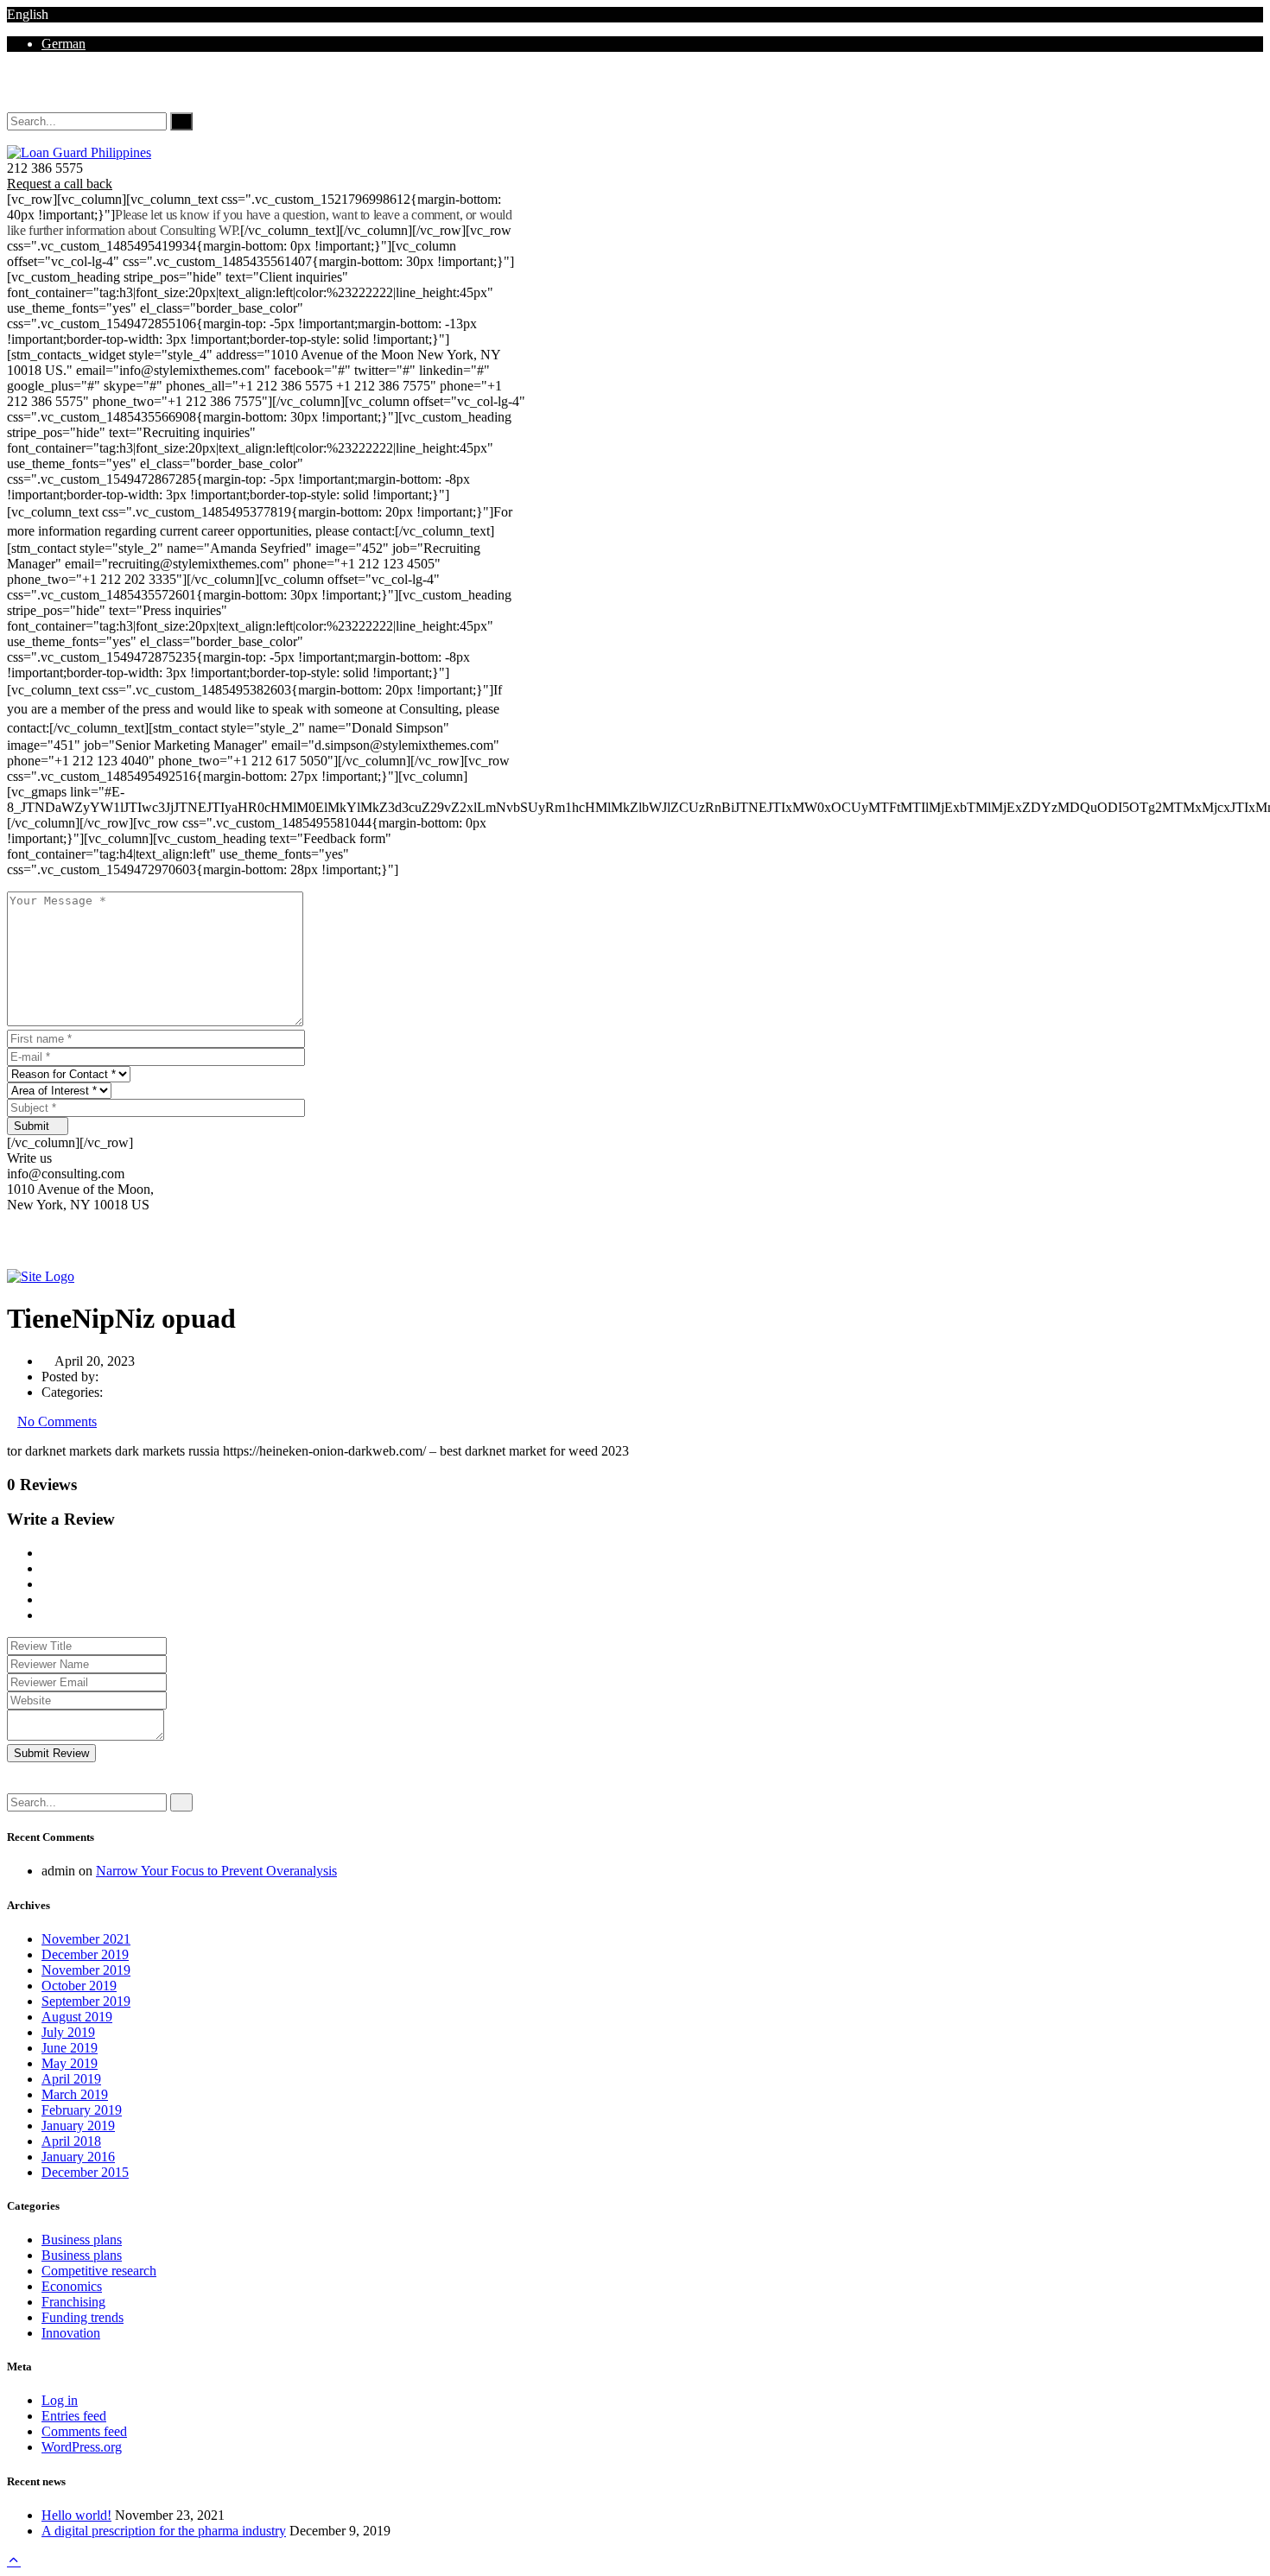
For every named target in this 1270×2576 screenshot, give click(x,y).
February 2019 (82, 2110)
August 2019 (77, 2017)
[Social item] (14, 89)
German (63, 44)
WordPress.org (82, 2447)
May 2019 (70, 2063)
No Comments (57, 1421)
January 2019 (78, 2126)
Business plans (82, 2240)
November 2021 (86, 1939)
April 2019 (71, 2079)
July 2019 (68, 2032)
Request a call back (60, 184)
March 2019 (75, 2094)
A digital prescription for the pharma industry (164, 2531)
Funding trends (83, 2317)
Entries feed (74, 2416)
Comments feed (84, 2431)
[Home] (41, 1276)
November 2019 (86, 1970)
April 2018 (71, 2141)
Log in (60, 2400)
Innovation (71, 2333)
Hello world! (76, 2515)
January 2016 (78, 2157)
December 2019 (85, 1954)
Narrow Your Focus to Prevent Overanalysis (216, 1871)
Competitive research (99, 2271)
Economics (72, 2286)
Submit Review (51, 1753)
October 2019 (79, 1986)
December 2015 (85, 2172)
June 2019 (70, 2048)
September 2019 (86, 2001)
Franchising (73, 2302)
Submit (33, 1126)
